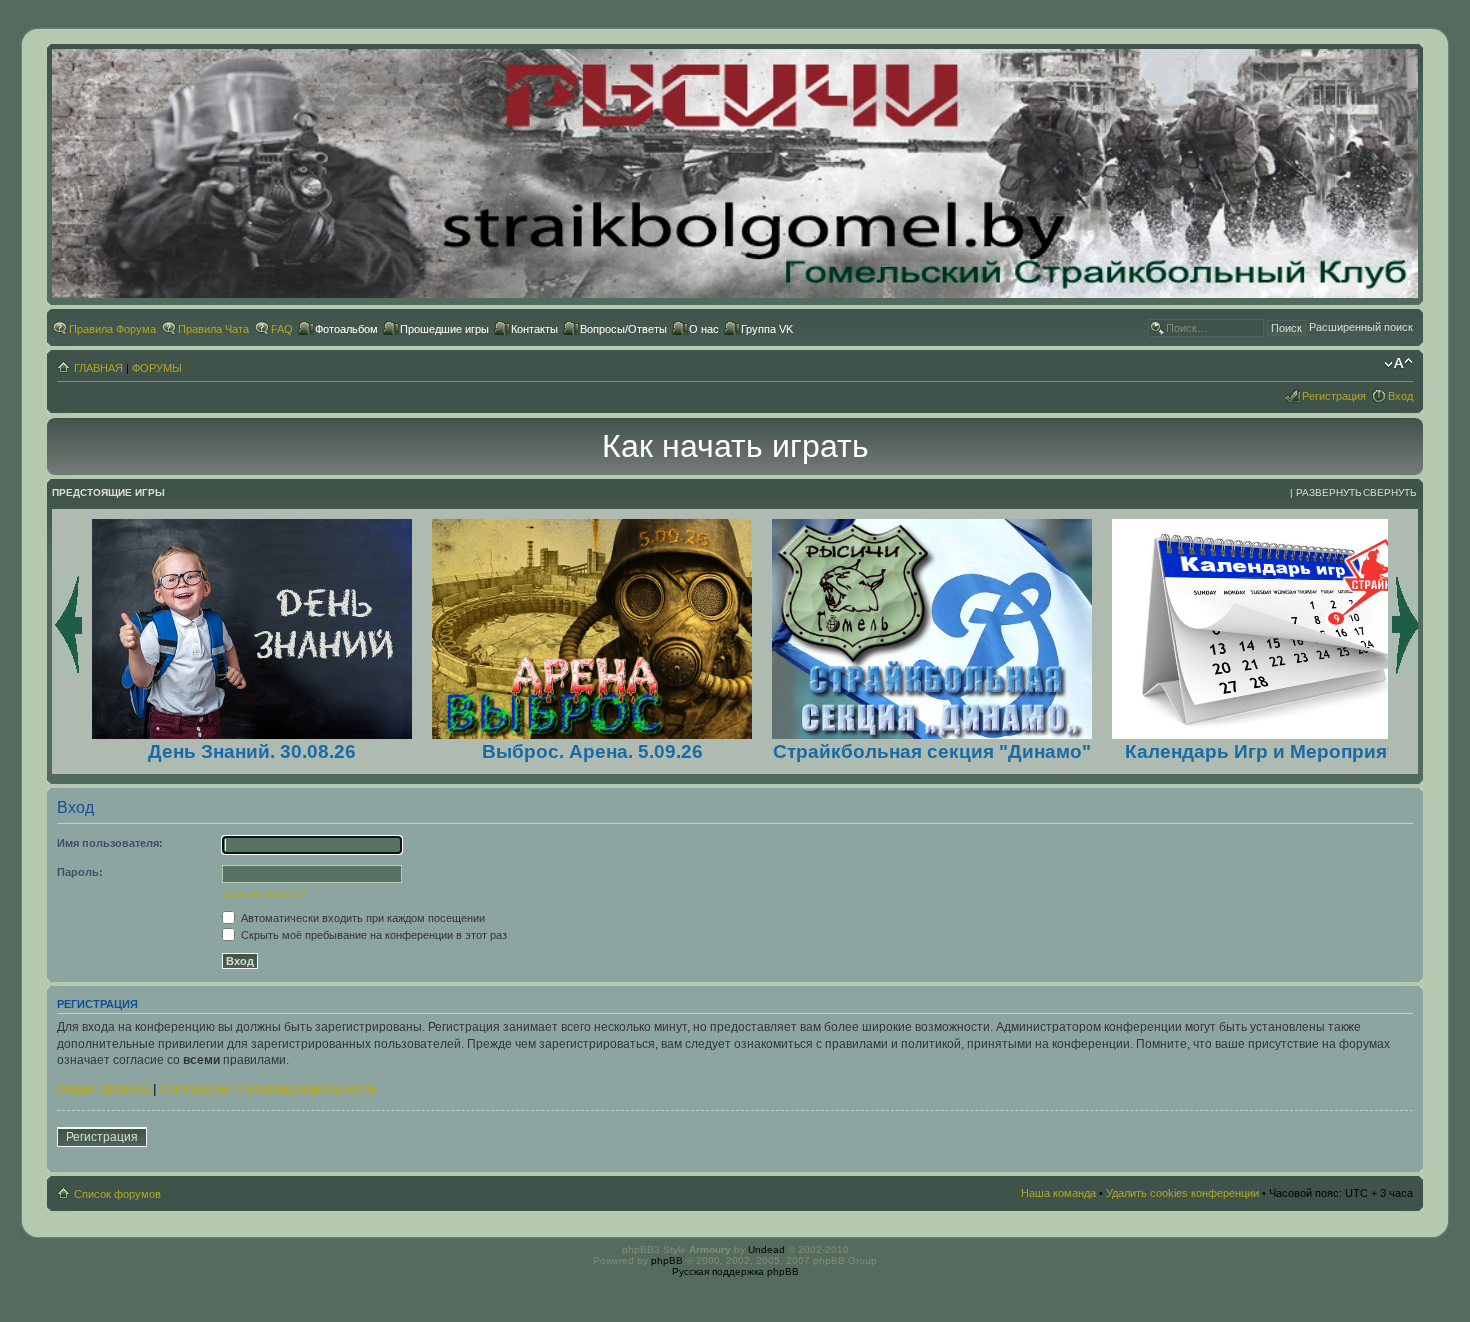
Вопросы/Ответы (623, 329)
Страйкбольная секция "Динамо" (932, 751)
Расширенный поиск (1361, 327)
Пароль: (80, 872)
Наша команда (1058, 1193)
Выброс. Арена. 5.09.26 (592, 751)
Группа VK (767, 329)
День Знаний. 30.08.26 (252, 751)
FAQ (282, 329)
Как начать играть (735, 446)
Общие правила (103, 1089)
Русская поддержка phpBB (735, 1271)
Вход (1400, 396)
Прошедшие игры (444, 329)
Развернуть (1329, 492)
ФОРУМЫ (157, 368)
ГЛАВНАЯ (98, 368)
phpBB (667, 1260)
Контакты (534, 329)
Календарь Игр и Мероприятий (1272, 751)
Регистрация (1334, 396)
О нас (704, 329)
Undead (766, 1249)
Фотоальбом (346, 329)
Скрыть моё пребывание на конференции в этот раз (372, 935)
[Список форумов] (735, 294)
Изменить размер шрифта (1398, 364)
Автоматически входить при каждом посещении (361, 918)
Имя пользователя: (110, 843)
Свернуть (1390, 492)
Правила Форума (112, 329)
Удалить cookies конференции (1182, 1193)
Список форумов (117, 1194)
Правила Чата (213, 329)
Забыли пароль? (264, 893)
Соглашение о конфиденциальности (267, 1089)
